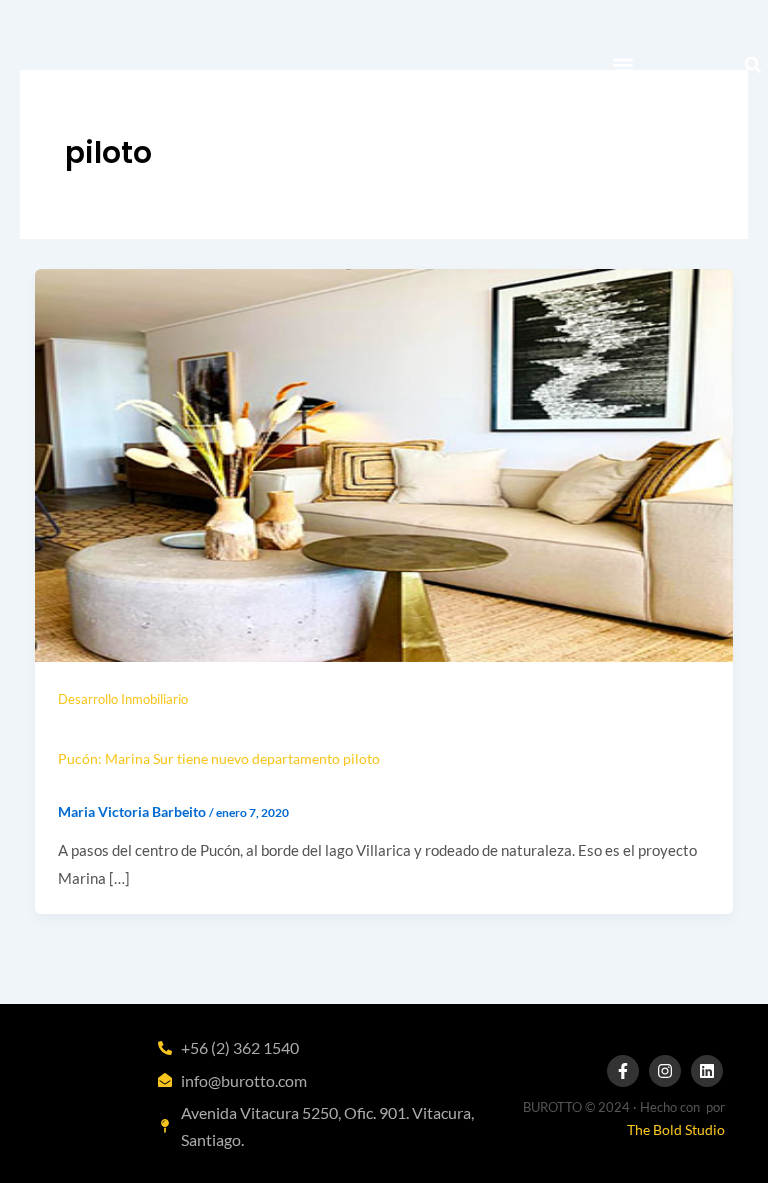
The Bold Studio (676, 1129)
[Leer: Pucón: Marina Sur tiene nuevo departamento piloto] (384, 463)
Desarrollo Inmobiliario (123, 699)
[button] (623, 65)
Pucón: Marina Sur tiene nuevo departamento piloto (219, 758)
